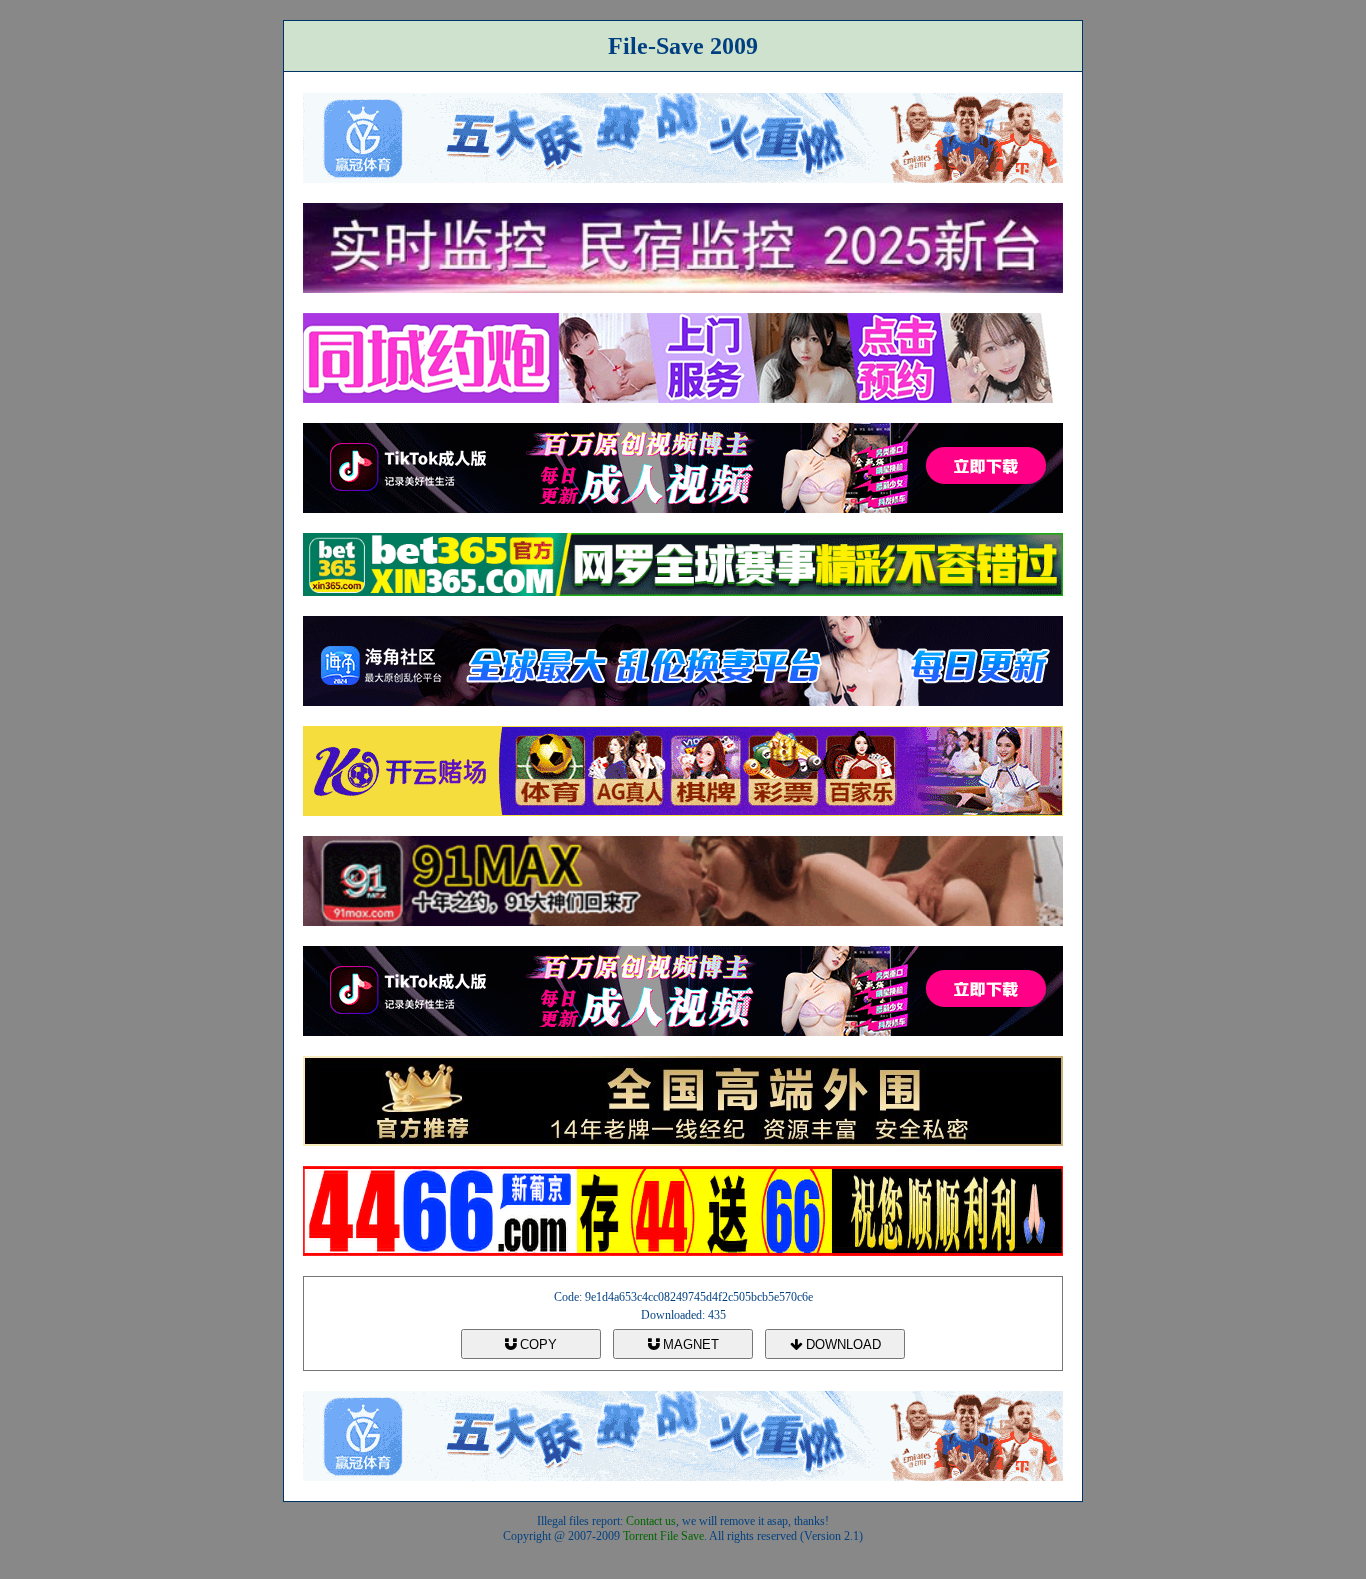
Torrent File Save (663, 1536)
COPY (536, 1344)
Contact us (651, 1521)
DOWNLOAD (841, 1344)
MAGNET (689, 1344)
